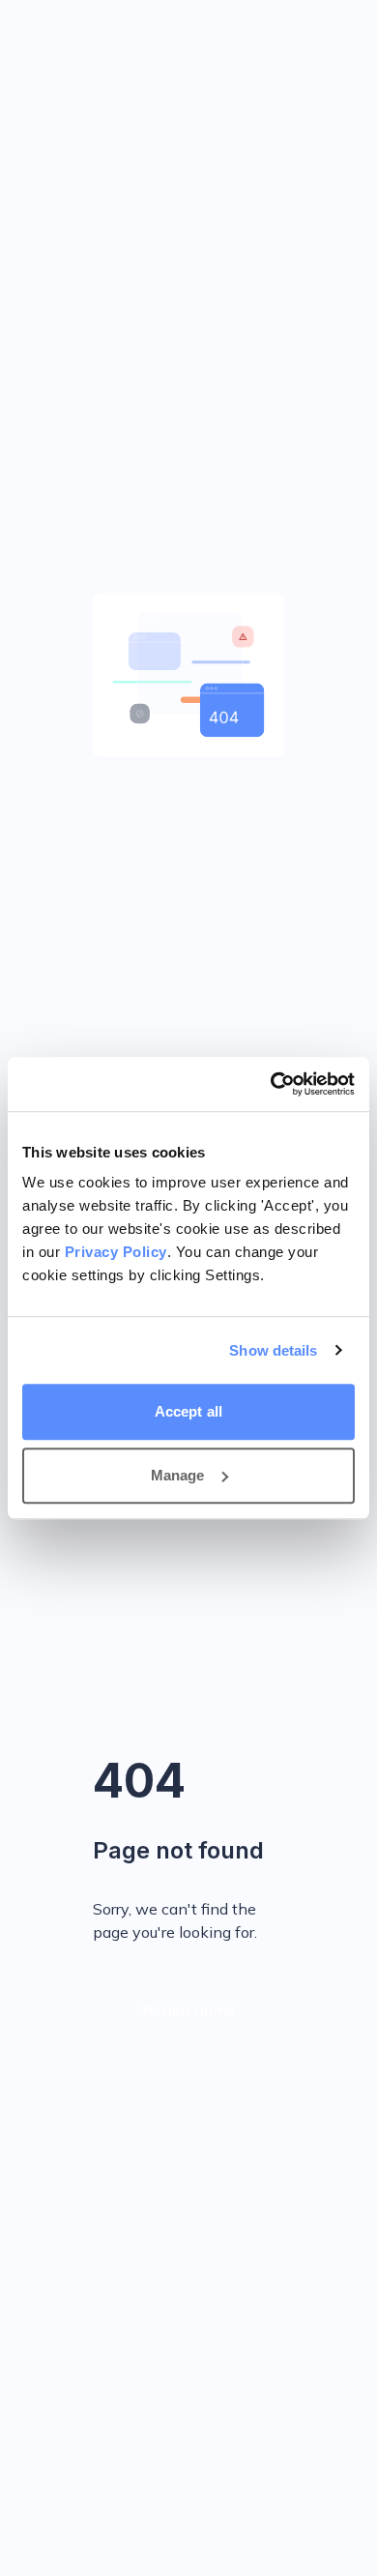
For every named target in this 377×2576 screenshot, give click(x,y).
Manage (178, 1475)
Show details (273, 1350)
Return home (188, 2009)
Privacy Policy (116, 1252)
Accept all (188, 1411)
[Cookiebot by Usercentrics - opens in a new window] (271, 1084)
